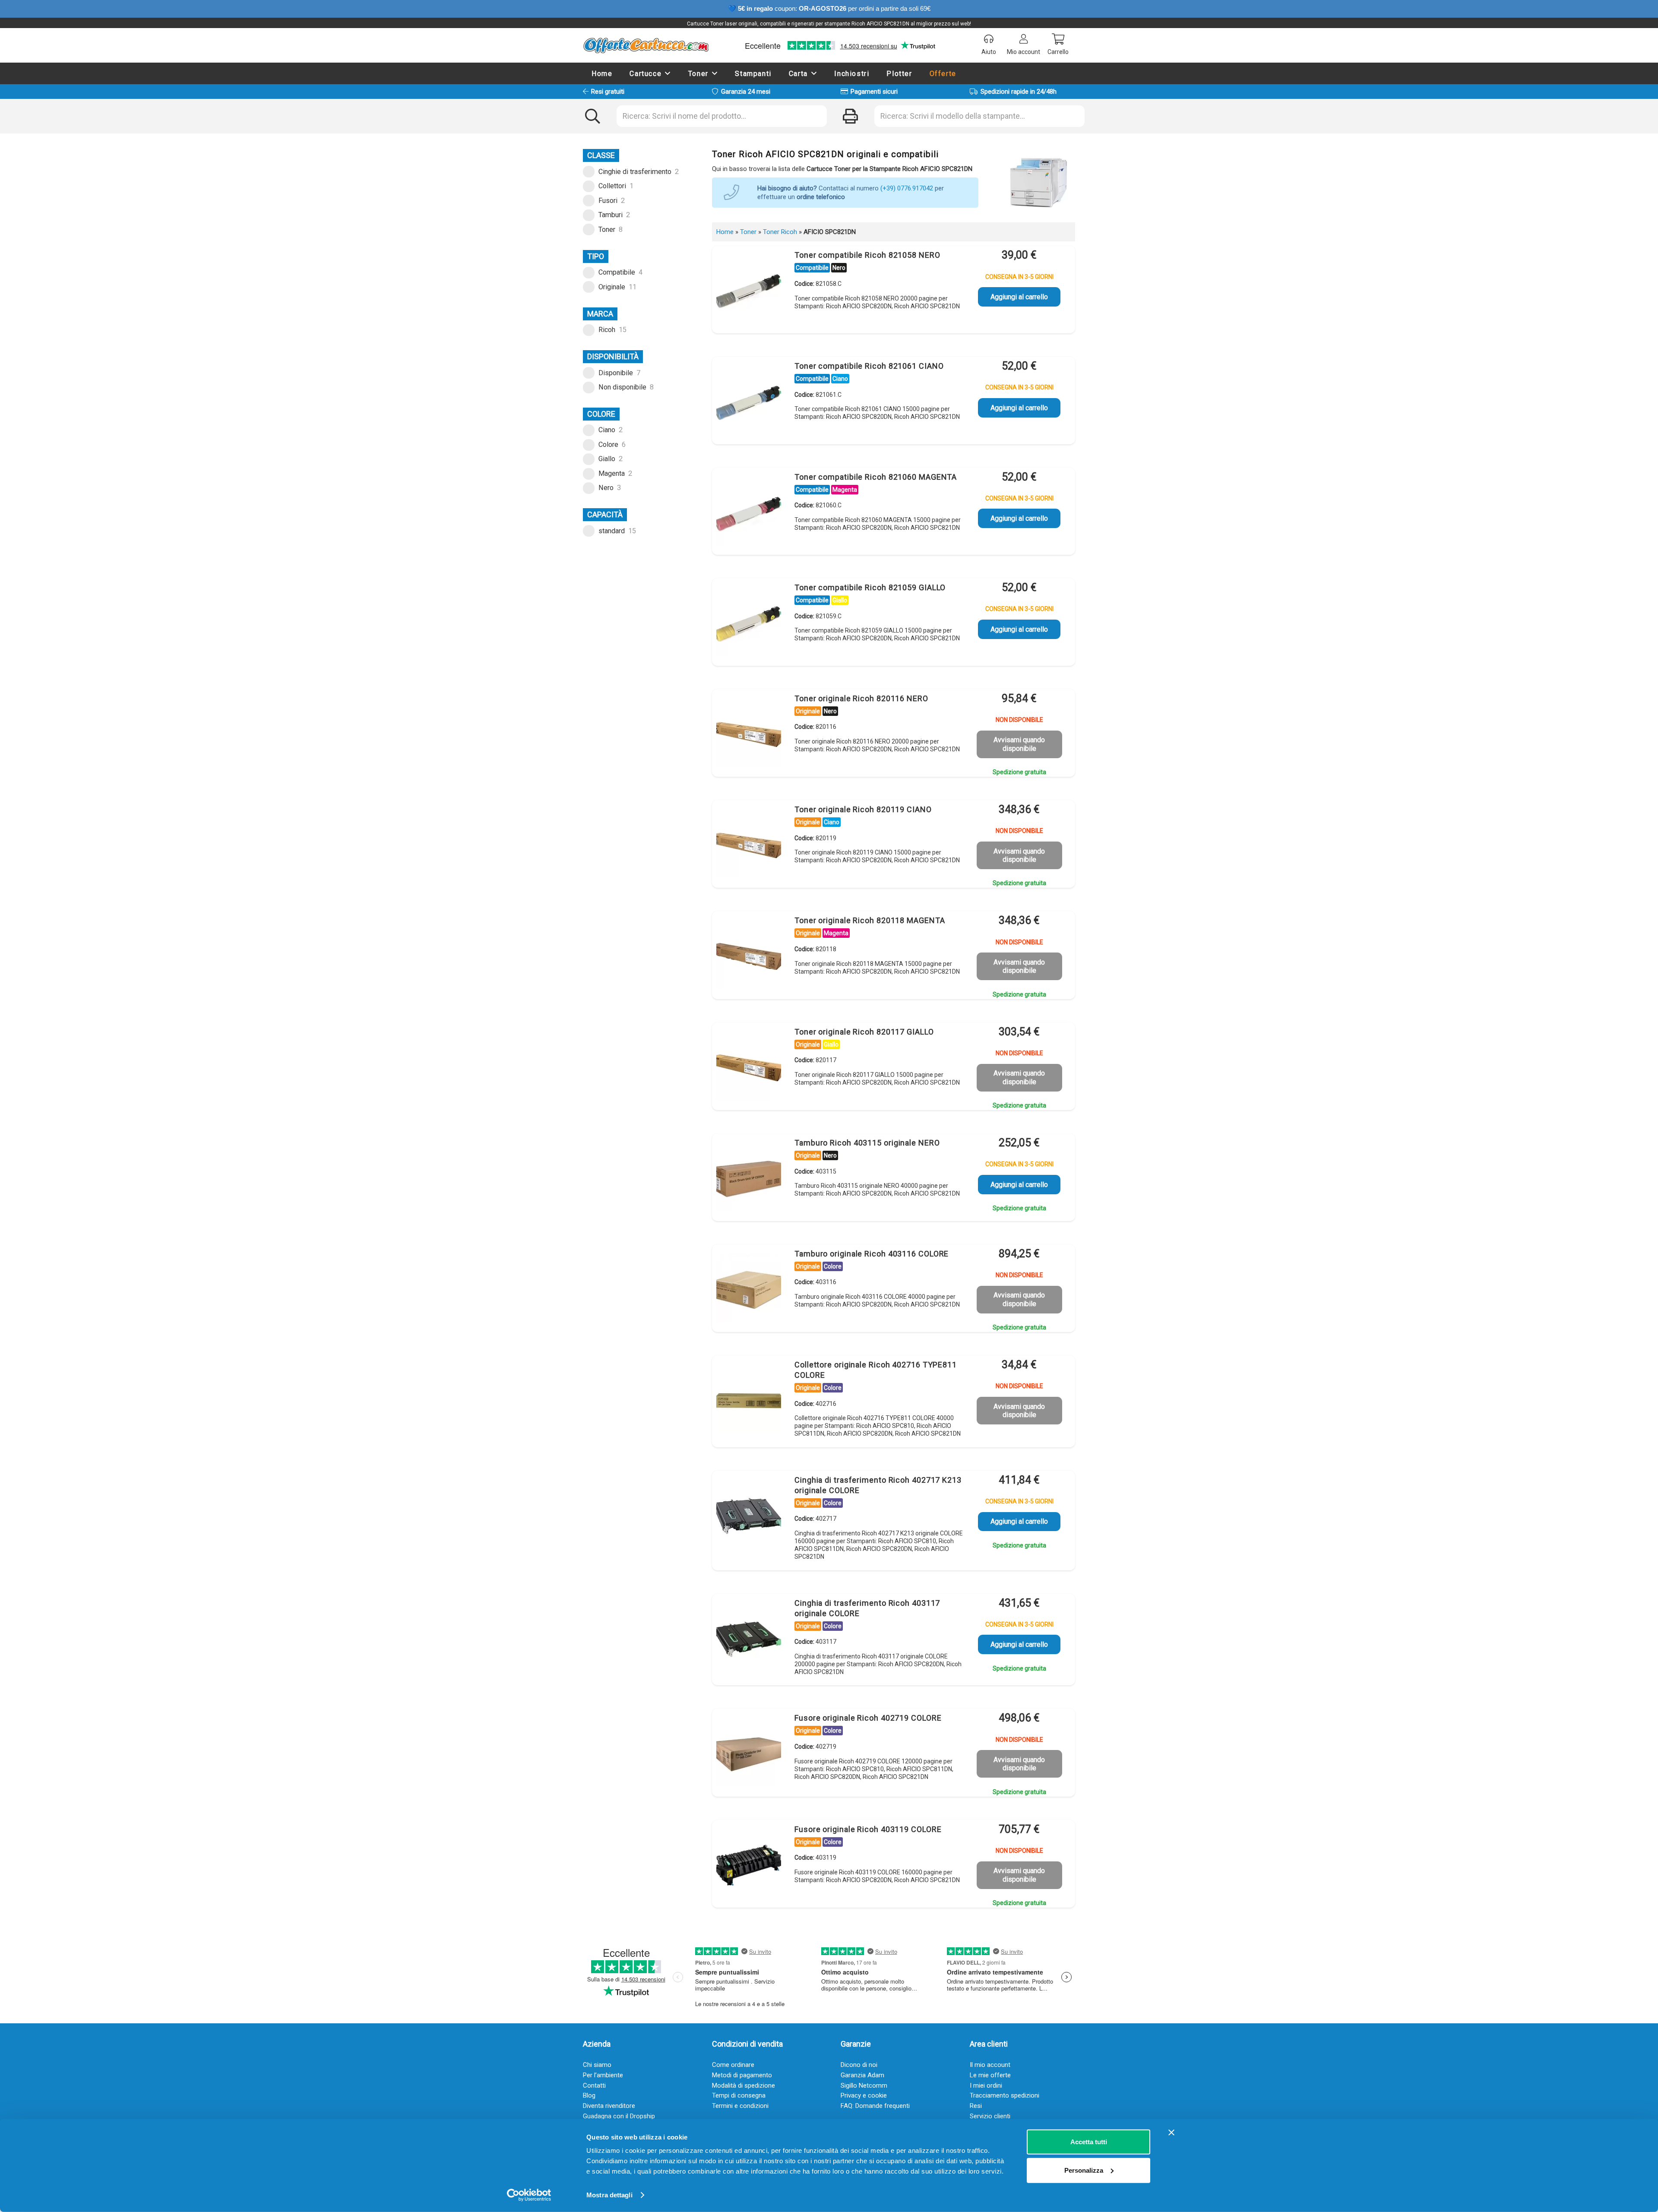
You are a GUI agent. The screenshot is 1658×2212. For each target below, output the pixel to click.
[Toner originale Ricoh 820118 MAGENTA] (749, 956)
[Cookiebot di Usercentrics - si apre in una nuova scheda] (529, 2195)
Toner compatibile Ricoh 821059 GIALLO (870, 587)
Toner (748, 232)
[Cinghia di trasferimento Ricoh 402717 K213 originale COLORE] (749, 1516)
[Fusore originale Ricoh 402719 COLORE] (749, 1754)
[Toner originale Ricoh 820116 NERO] (749, 734)
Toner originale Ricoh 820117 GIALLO (864, 1032)
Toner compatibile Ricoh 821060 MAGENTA (876, 477)
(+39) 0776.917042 (907, 188)
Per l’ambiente (603, 2075)
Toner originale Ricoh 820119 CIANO (863, 809)
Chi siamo (597, 2065)
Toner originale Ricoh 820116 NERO (861, 698)
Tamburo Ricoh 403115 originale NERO (867, 1143)
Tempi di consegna (739, 2095)
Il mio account (990, 2065)
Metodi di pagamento (742, 2075)
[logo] (646, 45)
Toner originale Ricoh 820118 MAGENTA (870, 920)
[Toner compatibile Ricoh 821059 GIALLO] (749, 623)
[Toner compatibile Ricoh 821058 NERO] (749, 291)
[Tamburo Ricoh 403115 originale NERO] (749, 1179)
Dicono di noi (859, 2065)
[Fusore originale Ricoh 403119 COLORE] (749, 1865)
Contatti (594, 2085)
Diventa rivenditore (609, 2106)
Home (725, 232)
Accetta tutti (1089, 2142)
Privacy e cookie (864, 2095)
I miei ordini (986, 2085)
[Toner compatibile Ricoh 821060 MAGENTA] (749, 513)
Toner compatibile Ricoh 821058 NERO (867, 255)
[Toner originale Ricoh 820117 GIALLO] (749, 1068)
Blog (589, 2095)
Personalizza (1084, 2170)
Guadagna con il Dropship (619, 2116)
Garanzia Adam (862, 2075)
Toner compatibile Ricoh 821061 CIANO (869, 366)
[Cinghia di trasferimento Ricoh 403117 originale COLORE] (749, 1639)
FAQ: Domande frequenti (875, 2106)
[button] (668, 73)
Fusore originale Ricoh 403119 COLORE (868, 1829)
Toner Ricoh (780, 232)
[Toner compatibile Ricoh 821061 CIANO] (749, 402)
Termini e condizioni (740, 2106)
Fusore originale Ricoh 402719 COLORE (868, 1718)
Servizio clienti (990, 2116)
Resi (976, 2106)
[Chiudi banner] (1171, 2133)
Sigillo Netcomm (864, 2085)
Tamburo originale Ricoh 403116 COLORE (872, 1254)
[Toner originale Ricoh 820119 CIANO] (749, 845)
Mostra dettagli (609, 2195)
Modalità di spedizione (744, 2085)
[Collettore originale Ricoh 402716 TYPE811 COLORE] (749, 1401)
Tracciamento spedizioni (1005, 2095)
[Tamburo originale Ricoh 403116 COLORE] (749, 1290)
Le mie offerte (990, 2075)
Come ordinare (733, 2065)
